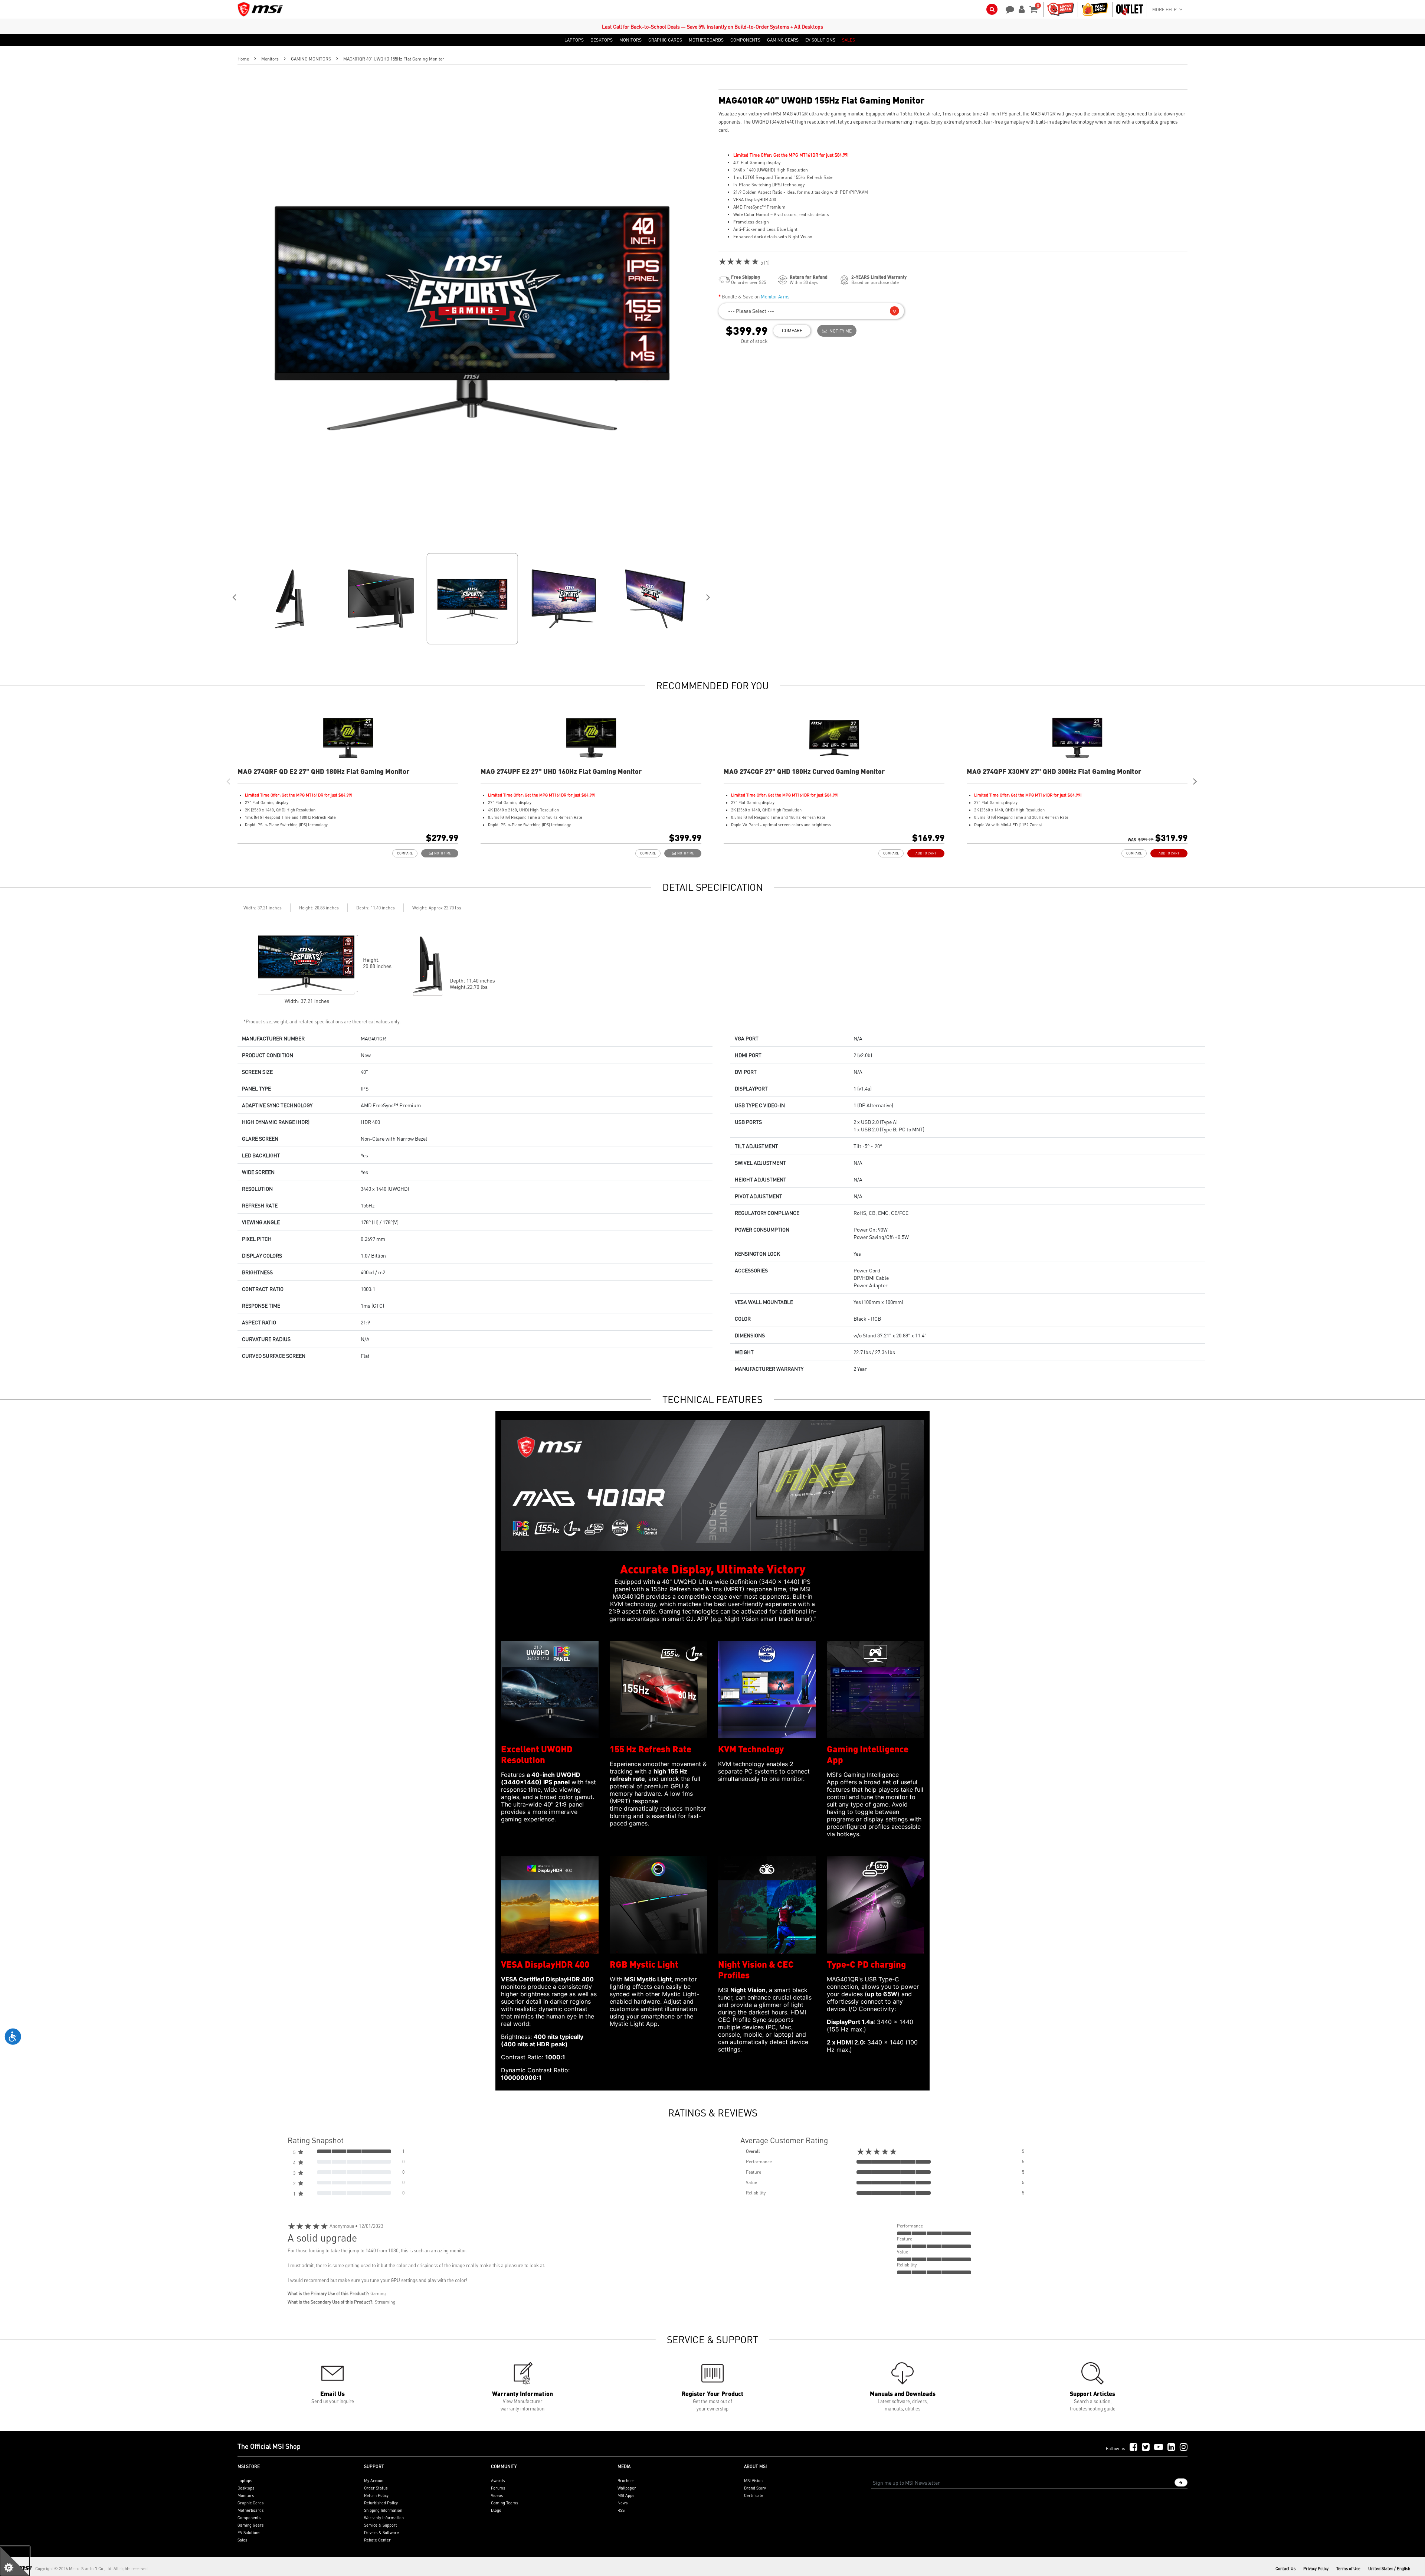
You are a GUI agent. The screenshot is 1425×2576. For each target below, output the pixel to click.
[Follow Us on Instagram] (1184, 2447)
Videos (497, 2495)
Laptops (245, 2481)
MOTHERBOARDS (706, 40)
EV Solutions (249, 2533)
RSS (621, 2510)
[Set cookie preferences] (15, 2561)
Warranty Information (384, 2518)
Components (249, 2518)
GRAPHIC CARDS (665, 40)
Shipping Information (383, 2510)
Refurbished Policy (381, 2503)
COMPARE (792, 331)
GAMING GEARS (783, 40)
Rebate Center (377, 2540)
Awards (498, 2481)
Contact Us (1285, 2569)
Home (243, 59)
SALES (849, 40)
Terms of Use (1348, 2569)
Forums (498, 2488)
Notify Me (839, 331)
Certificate (754, 2495)
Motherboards (250, 2510)
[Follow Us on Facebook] (1134, 2447)
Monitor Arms (775, 296)
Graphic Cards (250, 2503)
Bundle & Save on (756, 296)
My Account (374, 2481)
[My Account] (1021, 9)
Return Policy (376, 2495)
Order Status (376, 2488)
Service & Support (381, 2525)
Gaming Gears (250, 2525)
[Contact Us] (1008, 9)
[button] (811, 311)
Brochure (626, 2481)
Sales (242, 2540)
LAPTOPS (574, 40)
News (623, 2503)
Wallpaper (627, 2488)
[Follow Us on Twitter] (1146, 2447)
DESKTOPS (602, 40)
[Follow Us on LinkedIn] (1171, 2447)
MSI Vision (753, 2481)
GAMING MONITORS (311, 59)
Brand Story (755, 2488)
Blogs (496, 2510)
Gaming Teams (505, 2503)
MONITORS (630, 40)
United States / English (1389, 2569)
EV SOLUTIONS (820, 40)
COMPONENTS (745, 40)
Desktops (246, 2488)
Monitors (270, 59)
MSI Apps (626, 2495)
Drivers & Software (381, 2533)
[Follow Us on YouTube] (1159, 2447)
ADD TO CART (926, 853)
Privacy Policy (1316, 2569)
